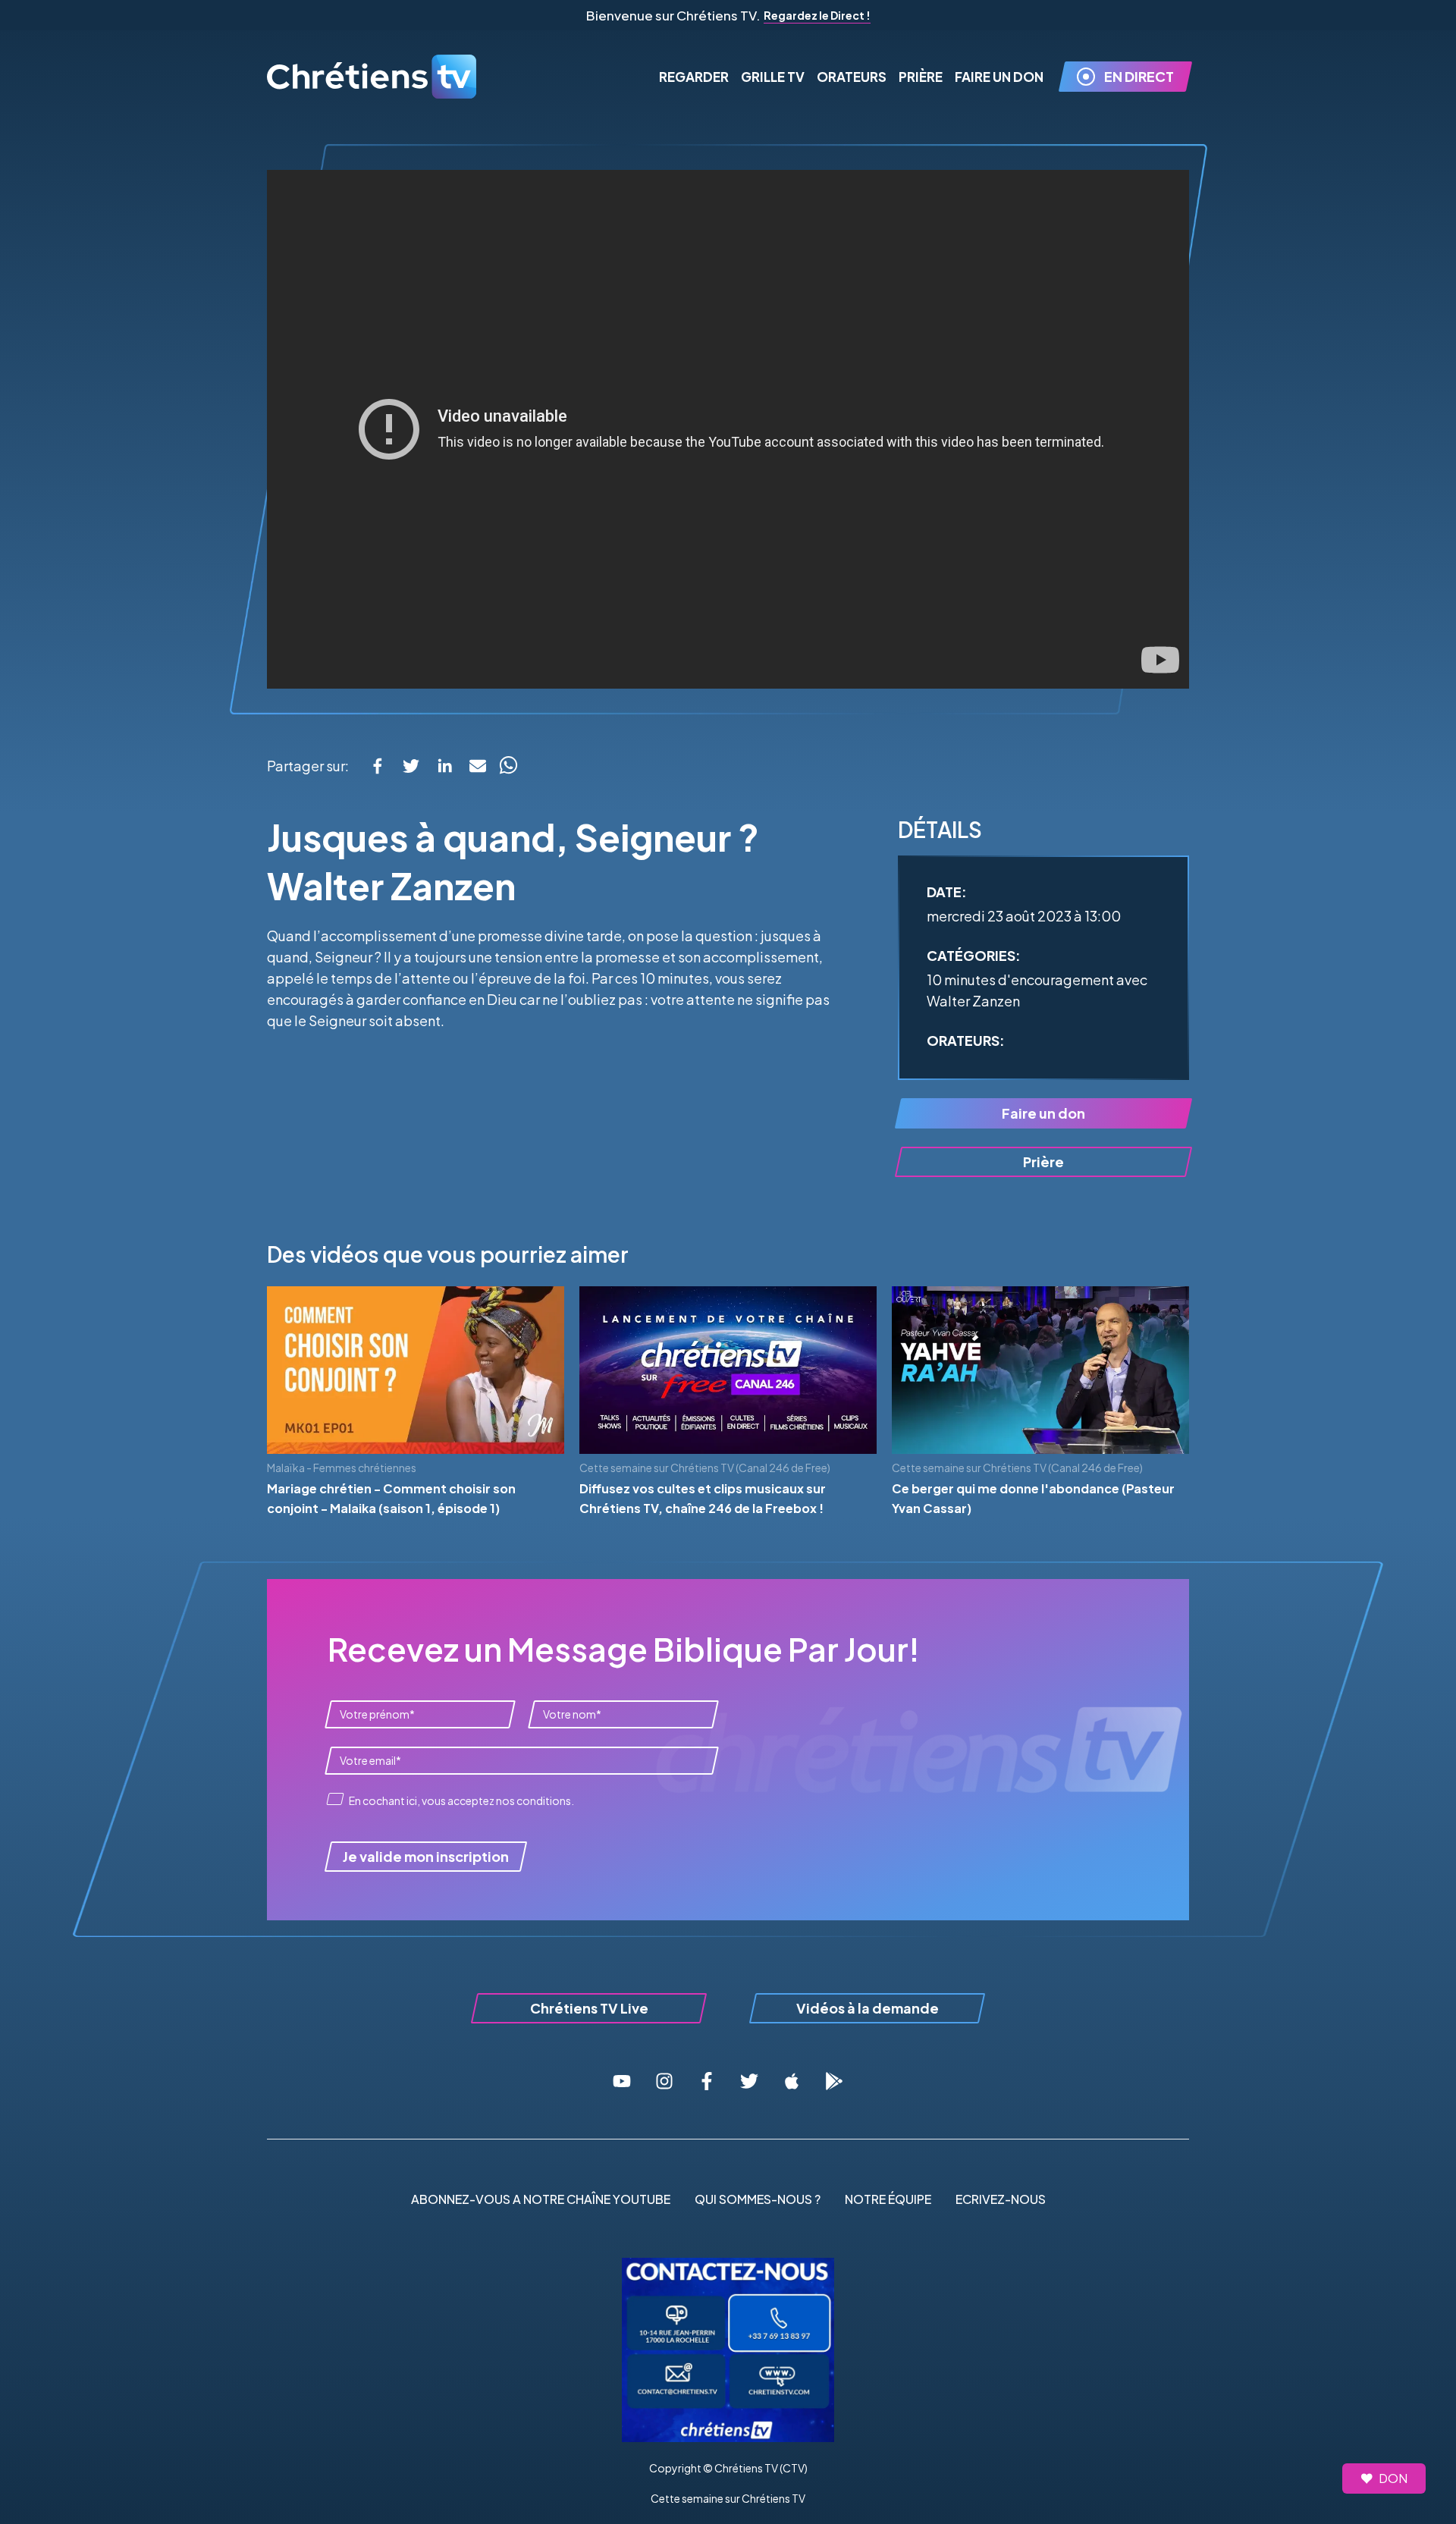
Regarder (694, 77)
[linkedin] (444, 766)
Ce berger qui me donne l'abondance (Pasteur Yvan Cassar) (1033, 1498)
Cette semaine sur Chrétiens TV (728, 2498)
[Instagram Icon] (664, 2081)
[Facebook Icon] (707, 2081)
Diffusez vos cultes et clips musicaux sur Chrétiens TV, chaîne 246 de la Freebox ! (703, 1498)
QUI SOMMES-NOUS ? (758, 2199)
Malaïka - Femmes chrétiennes (342, 1468)
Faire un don (1043, 1113)
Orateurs (852, 77)
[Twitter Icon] (749, 2081)
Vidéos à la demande (868, 2008)
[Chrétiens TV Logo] (373, 77)
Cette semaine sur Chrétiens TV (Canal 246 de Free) (705, 1468)
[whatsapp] (508, 766)
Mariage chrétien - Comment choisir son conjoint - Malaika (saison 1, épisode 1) (391, 1498)
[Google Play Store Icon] (834, 2081)
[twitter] (411, 766)
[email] (478, 766)
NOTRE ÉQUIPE (888, 2199)
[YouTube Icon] (622, 2081)
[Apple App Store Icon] (792, 2081)
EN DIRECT (1139, 76)
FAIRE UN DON (999, 77)
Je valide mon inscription (426, 1856)
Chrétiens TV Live (589, 2008)
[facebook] (378, 766)
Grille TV (773, 77)
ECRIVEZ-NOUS (1001, 2199)
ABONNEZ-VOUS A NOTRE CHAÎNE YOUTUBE (541, 2199)
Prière (921, 77)
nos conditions (533, 1800)
